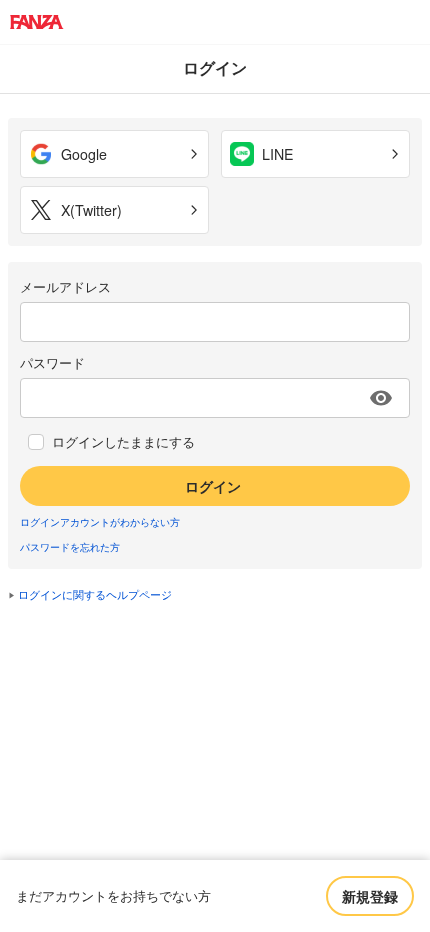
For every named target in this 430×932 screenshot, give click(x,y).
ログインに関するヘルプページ (95, 594)
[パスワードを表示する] (381, 398)
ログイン (213, 486)
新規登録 (370, 896)
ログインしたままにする (123, 442)
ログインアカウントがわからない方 (100, 522)
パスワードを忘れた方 (70, 547)
